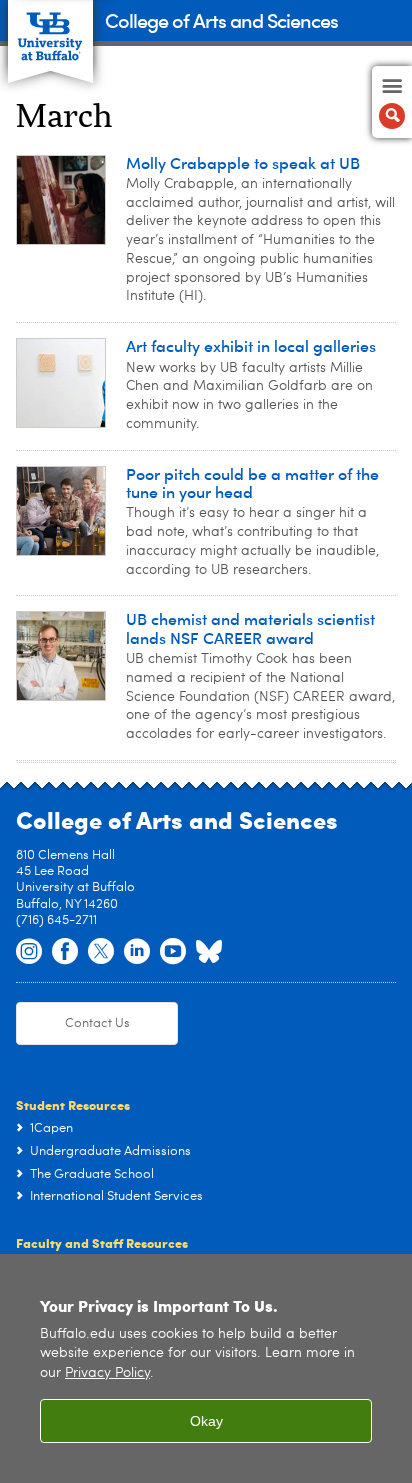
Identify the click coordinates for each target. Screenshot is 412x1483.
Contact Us (97, 1023)
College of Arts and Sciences (221, 19)
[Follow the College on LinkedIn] (137, 952)
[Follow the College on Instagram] (29, 952)
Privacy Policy (107, 1373)
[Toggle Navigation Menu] (392, 102)
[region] (206, 1368)
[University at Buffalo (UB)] (50, 30)
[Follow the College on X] (101, 952)
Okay (206, 1421)
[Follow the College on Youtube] (173, 952)
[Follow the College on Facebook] (65, 952)
